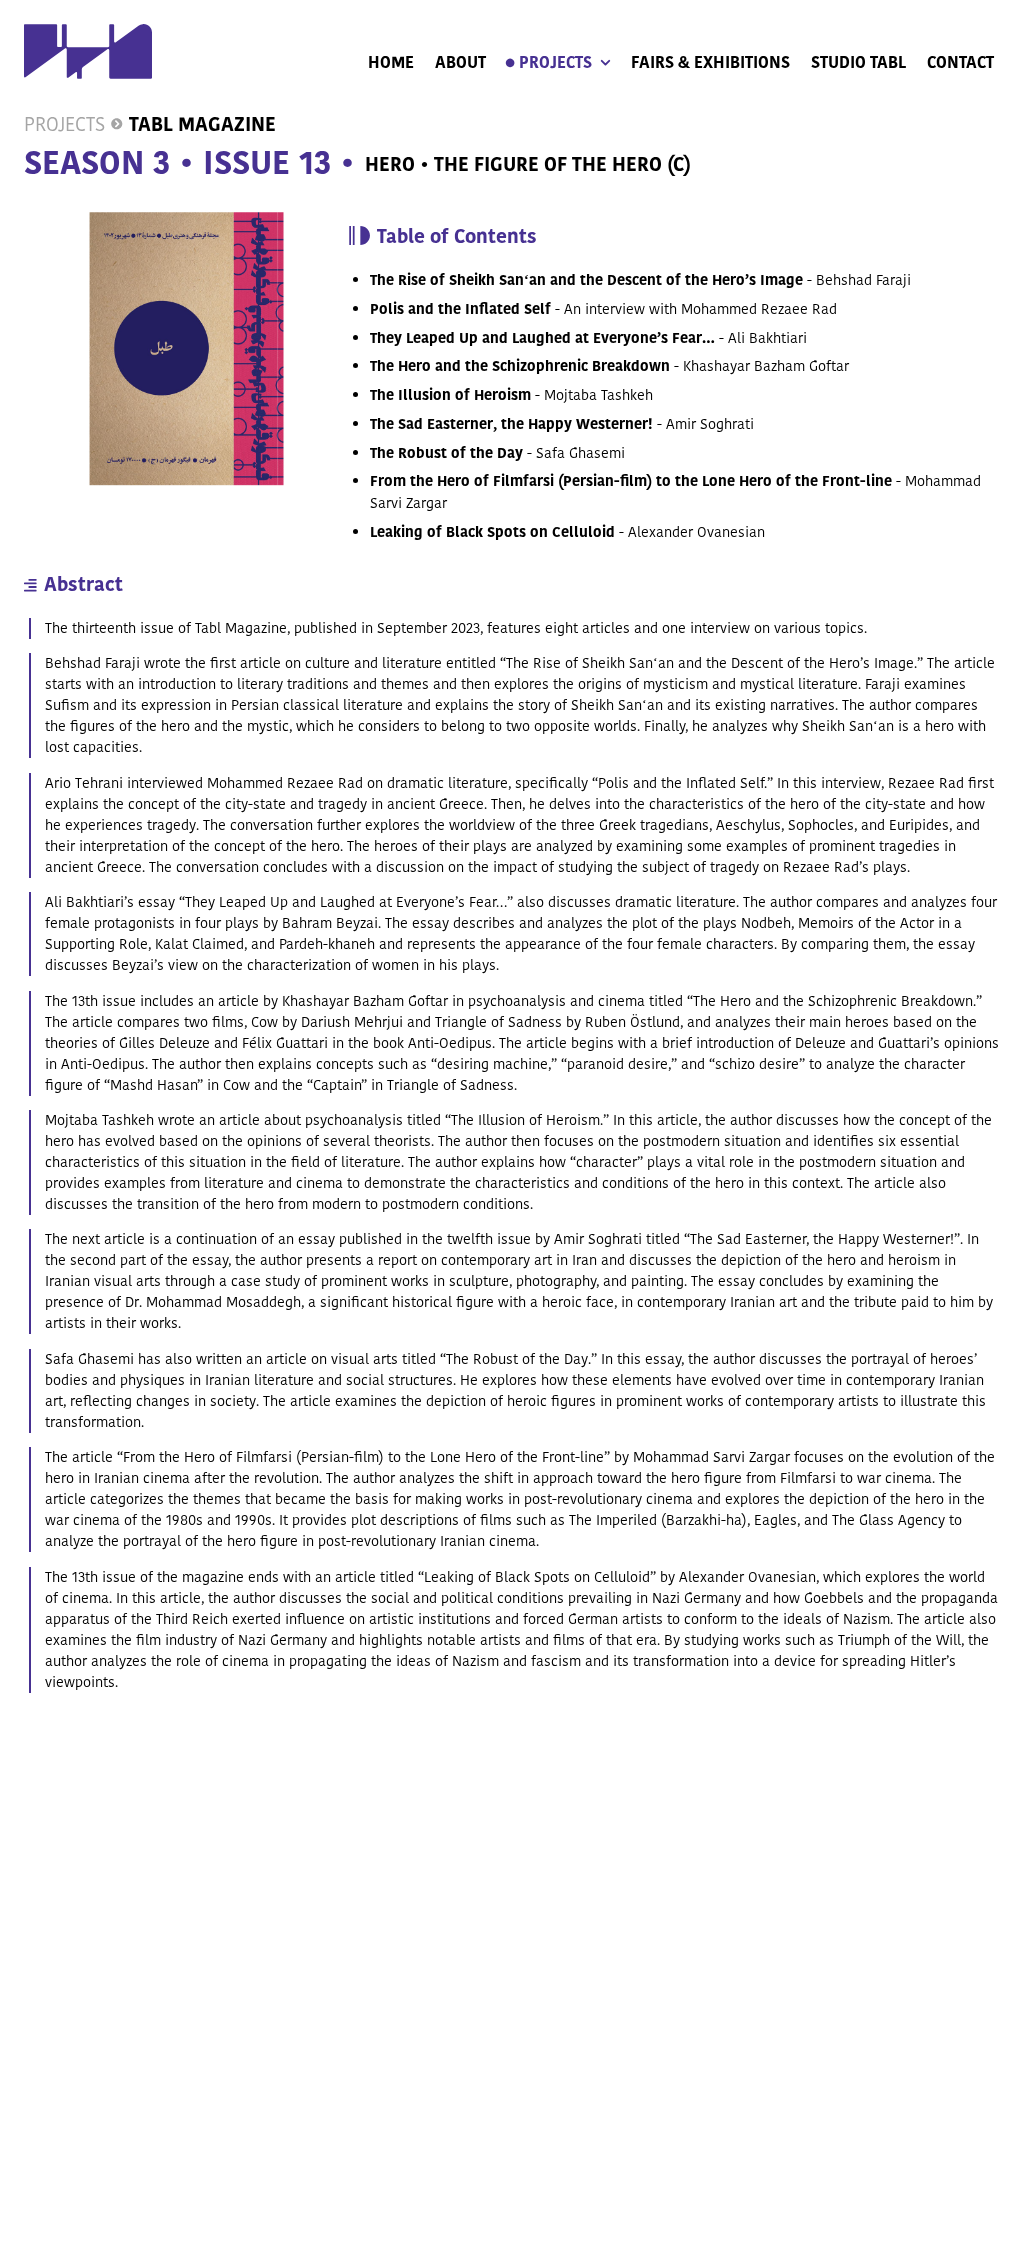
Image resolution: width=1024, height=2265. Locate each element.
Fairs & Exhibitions (710, 62)
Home (391, 62)
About (460, 62)
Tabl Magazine (202, 124)
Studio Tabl (858, 62)
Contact (960, 62)
